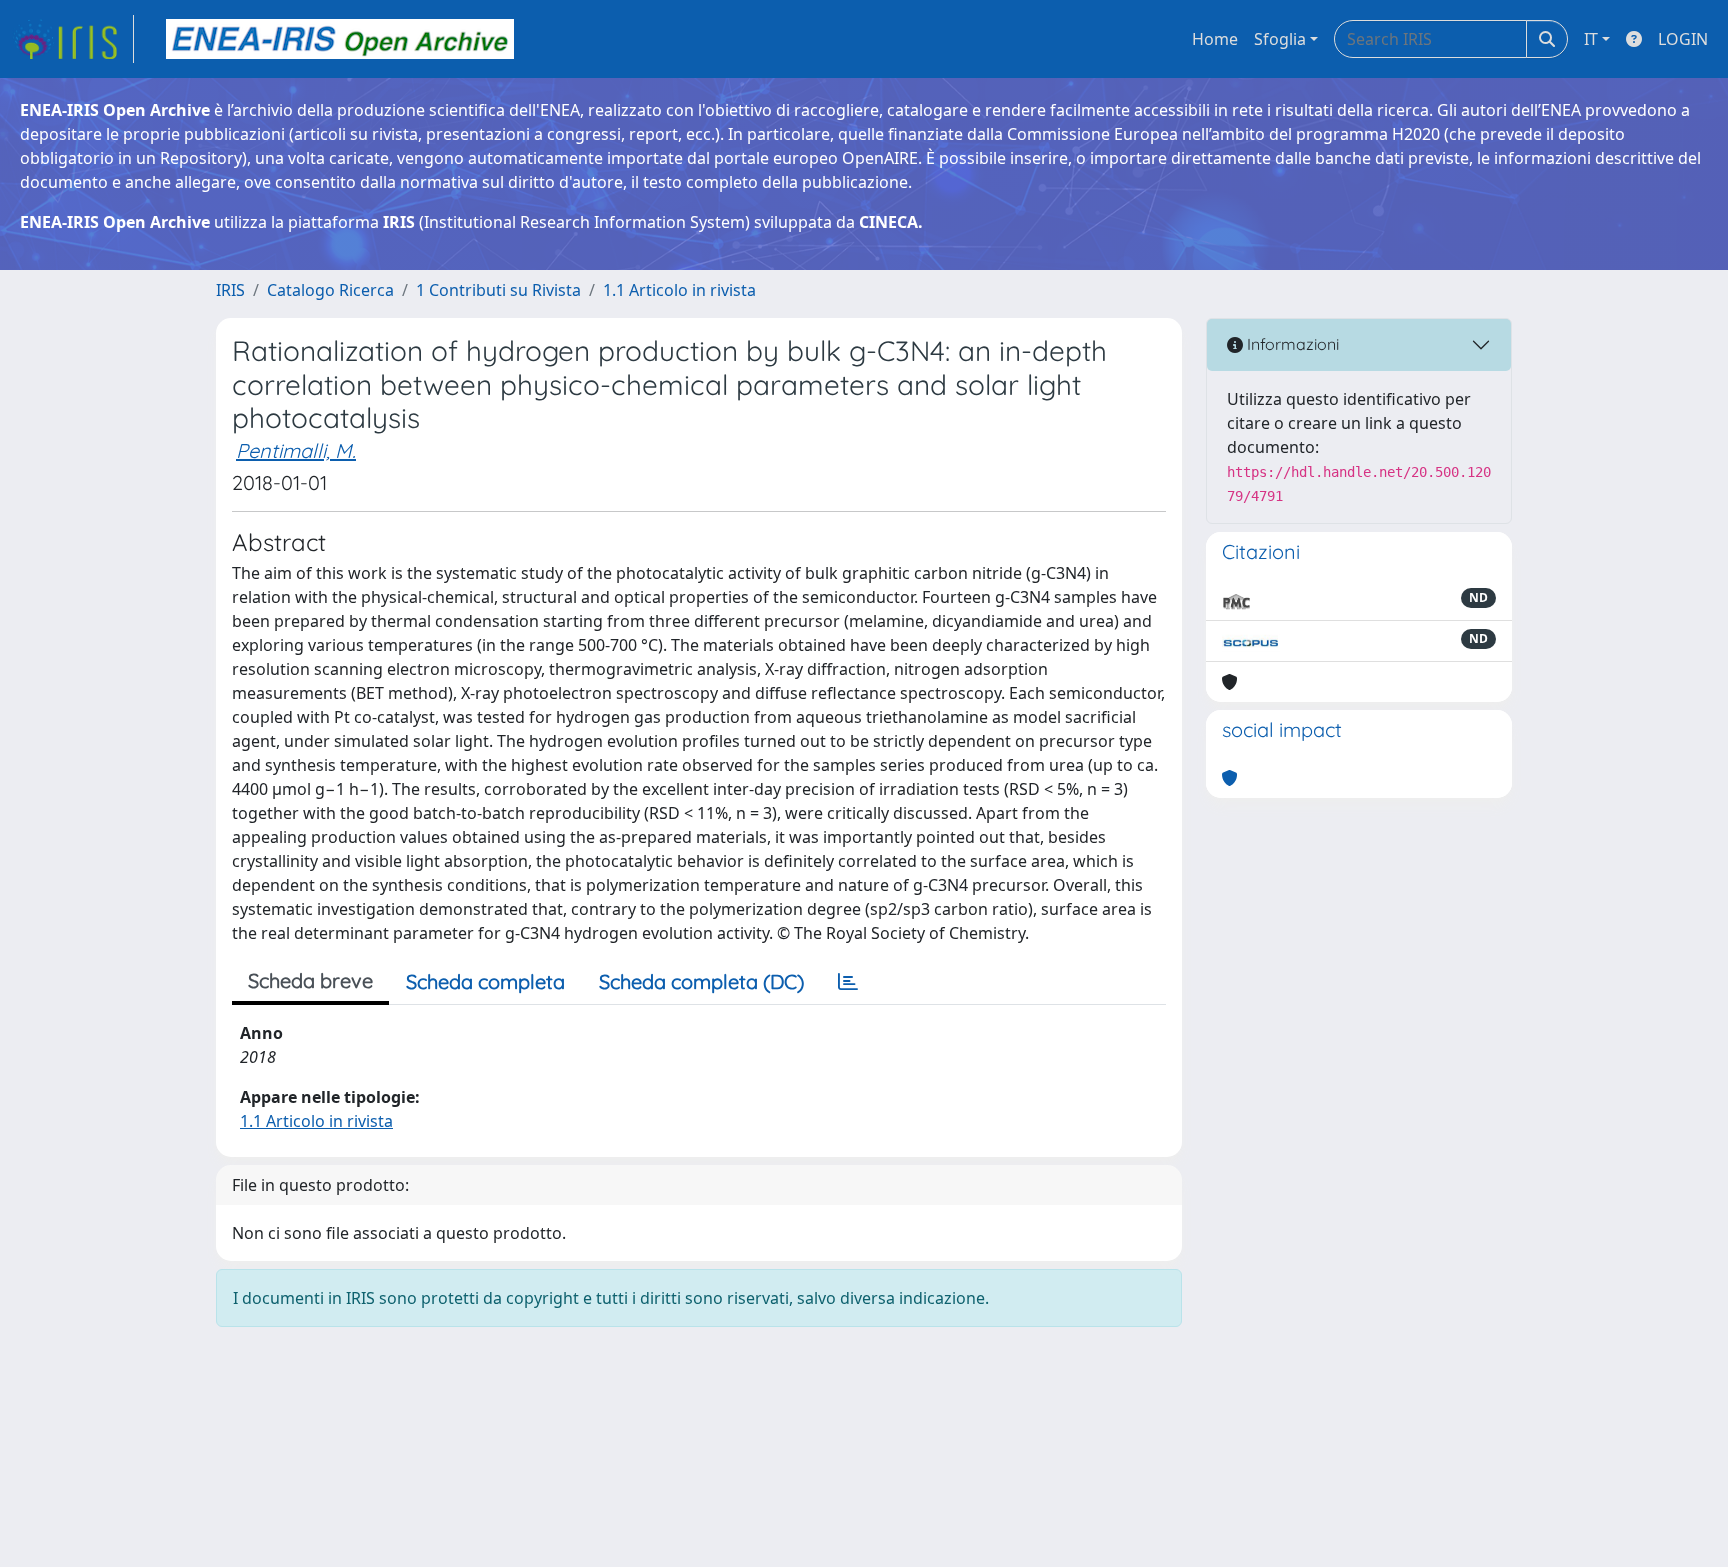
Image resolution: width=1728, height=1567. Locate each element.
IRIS (230, 290)
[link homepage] (73, 39)
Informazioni (1291, 344)
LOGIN (1683, 39)
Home (1215, 39)
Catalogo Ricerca (330, 290)
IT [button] (1591, 39)
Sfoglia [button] (1280, 39)
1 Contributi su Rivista (498, 290)
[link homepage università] (340, 39)
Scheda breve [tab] (310, 980)
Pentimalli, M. (296, 450)
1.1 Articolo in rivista (679, 290)
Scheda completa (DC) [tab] (701, 981)
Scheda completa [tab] (485, 981)
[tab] (848, 982)
